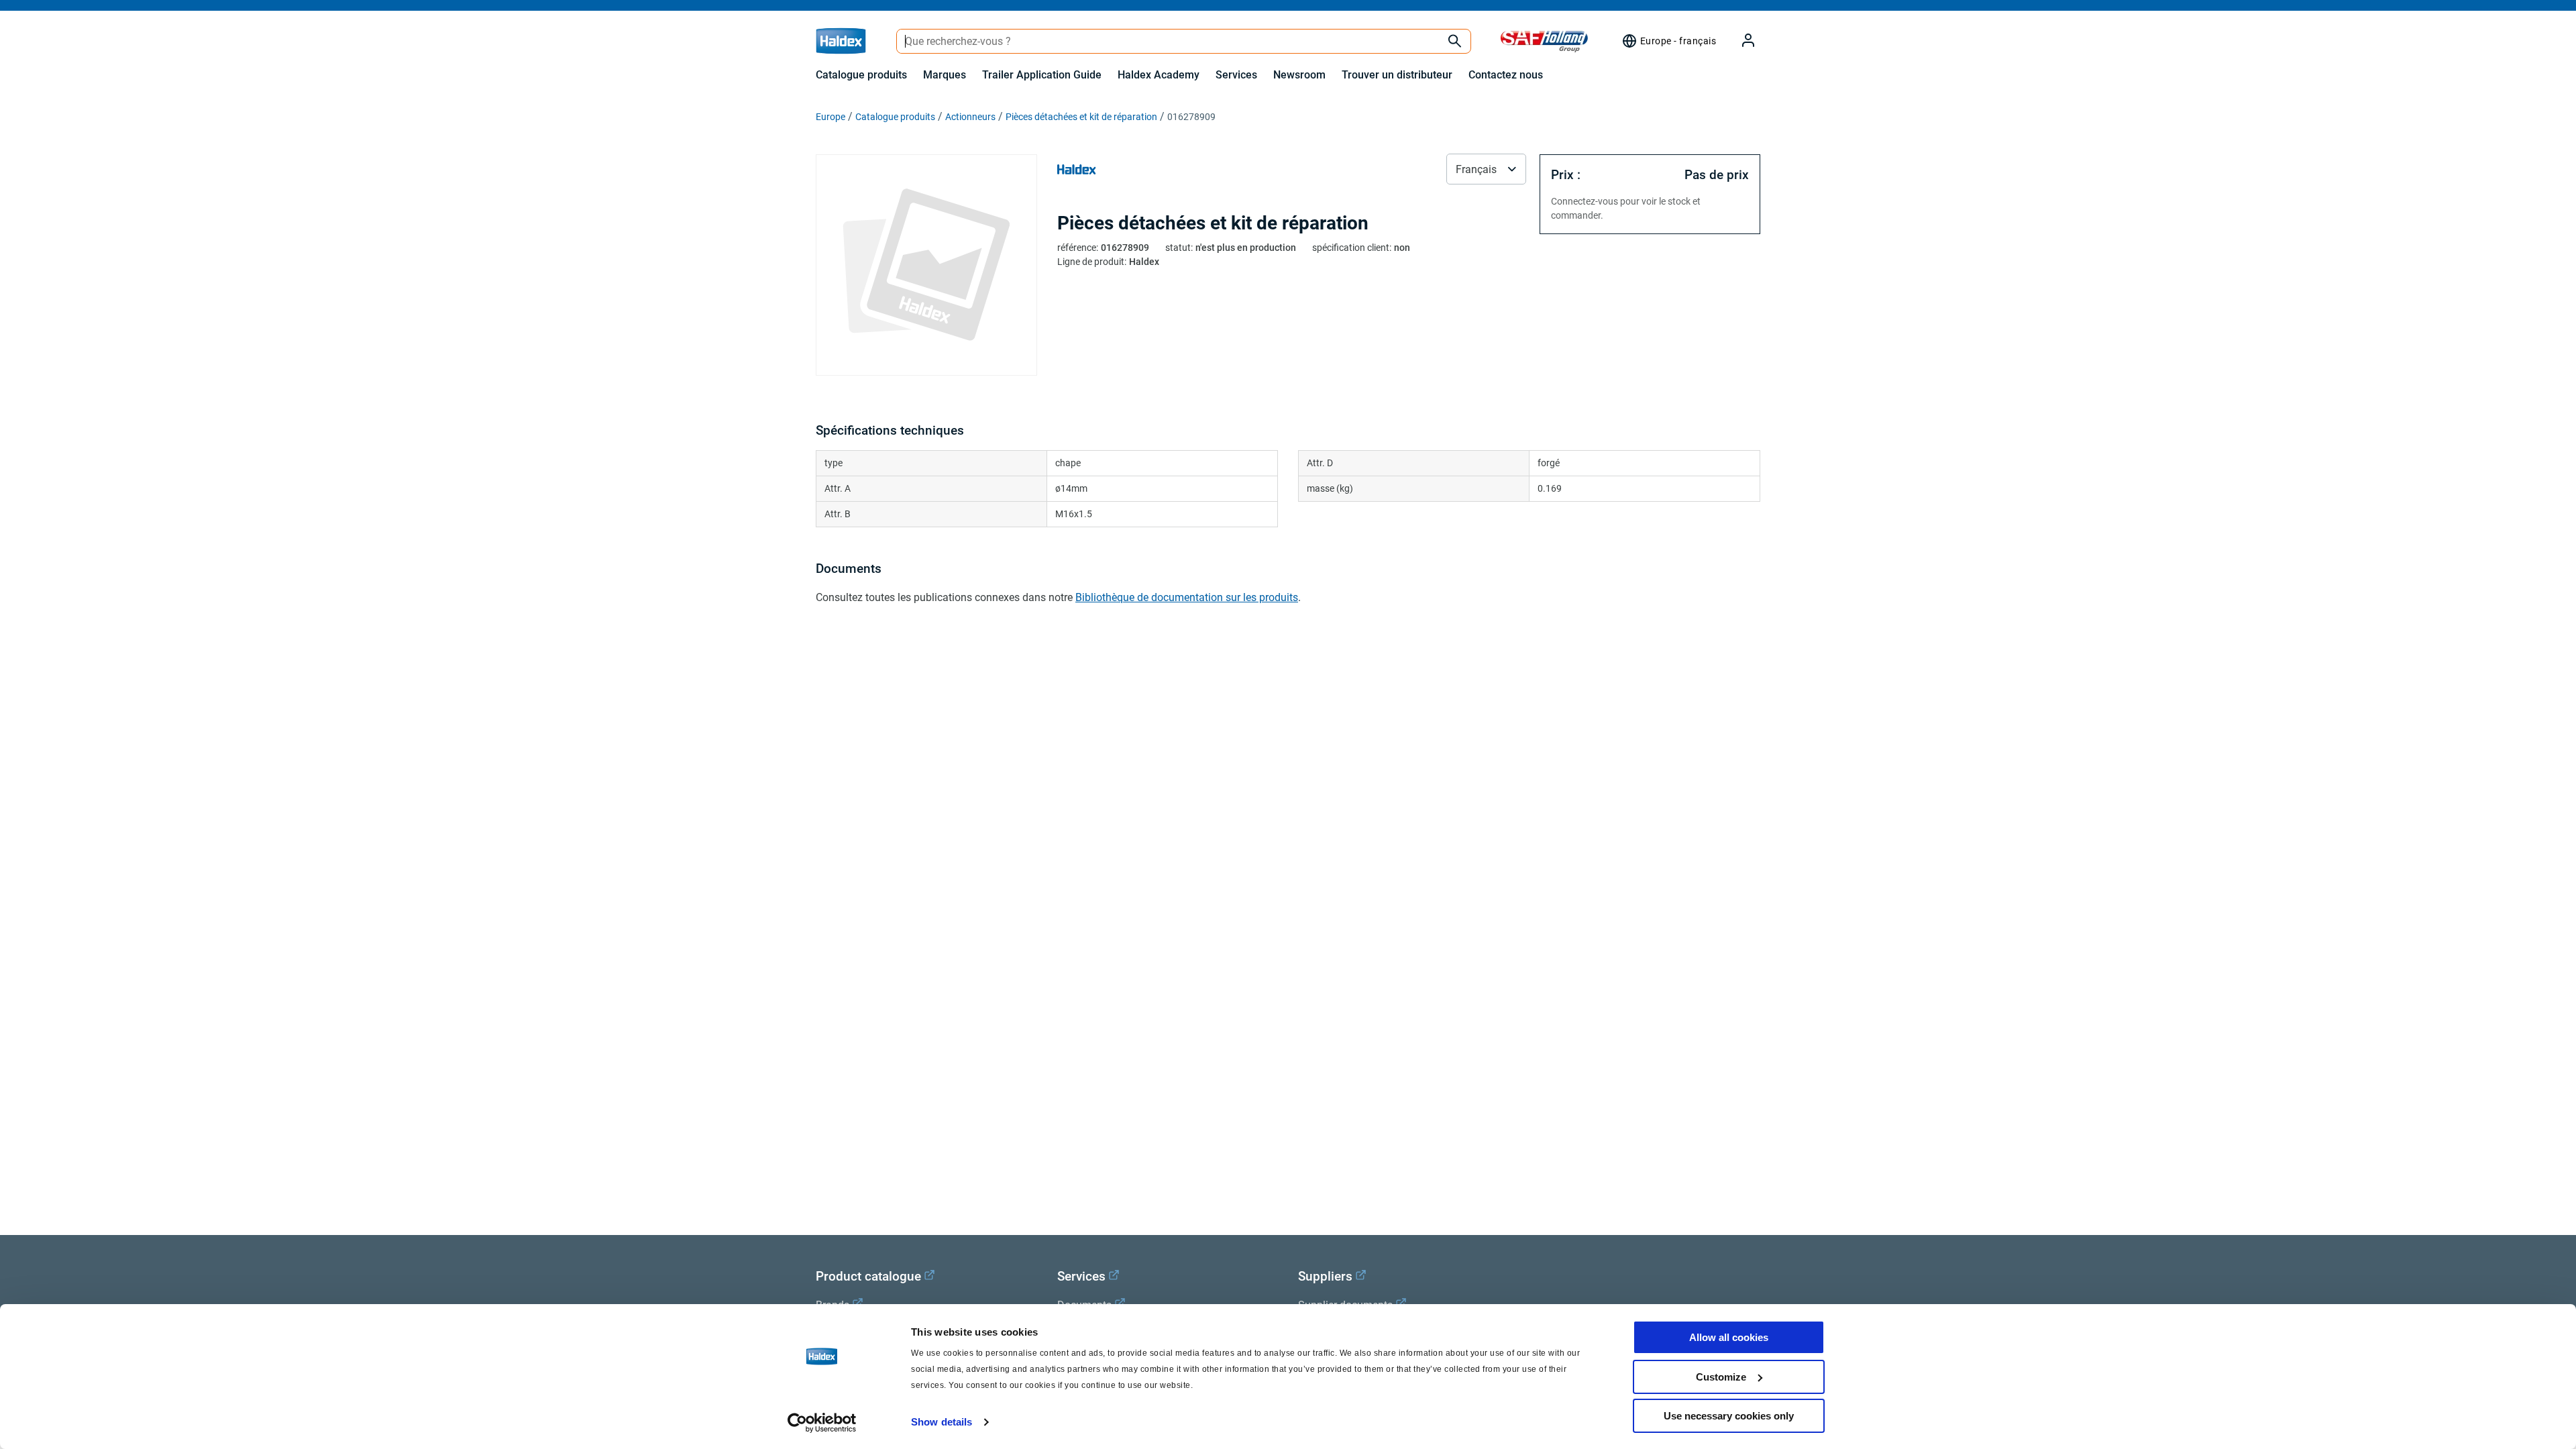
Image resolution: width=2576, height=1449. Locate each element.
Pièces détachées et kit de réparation (1081, 117)
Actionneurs (970, 117)
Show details (942, 1422)
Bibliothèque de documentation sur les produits (1187, 597)
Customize (1721, 1377)
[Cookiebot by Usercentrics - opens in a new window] (822, 1423)
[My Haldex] (1740, 41)
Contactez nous (1506, 75)
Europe (830, 117)
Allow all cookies (1729, 1337)
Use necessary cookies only (1729, 1416)
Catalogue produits (861, 75)
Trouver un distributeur (1397, 75)
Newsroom (1299, 75)
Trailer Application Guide (1042, 75)
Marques (945, 75)
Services (1236, 75)
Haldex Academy (1159, 75)
